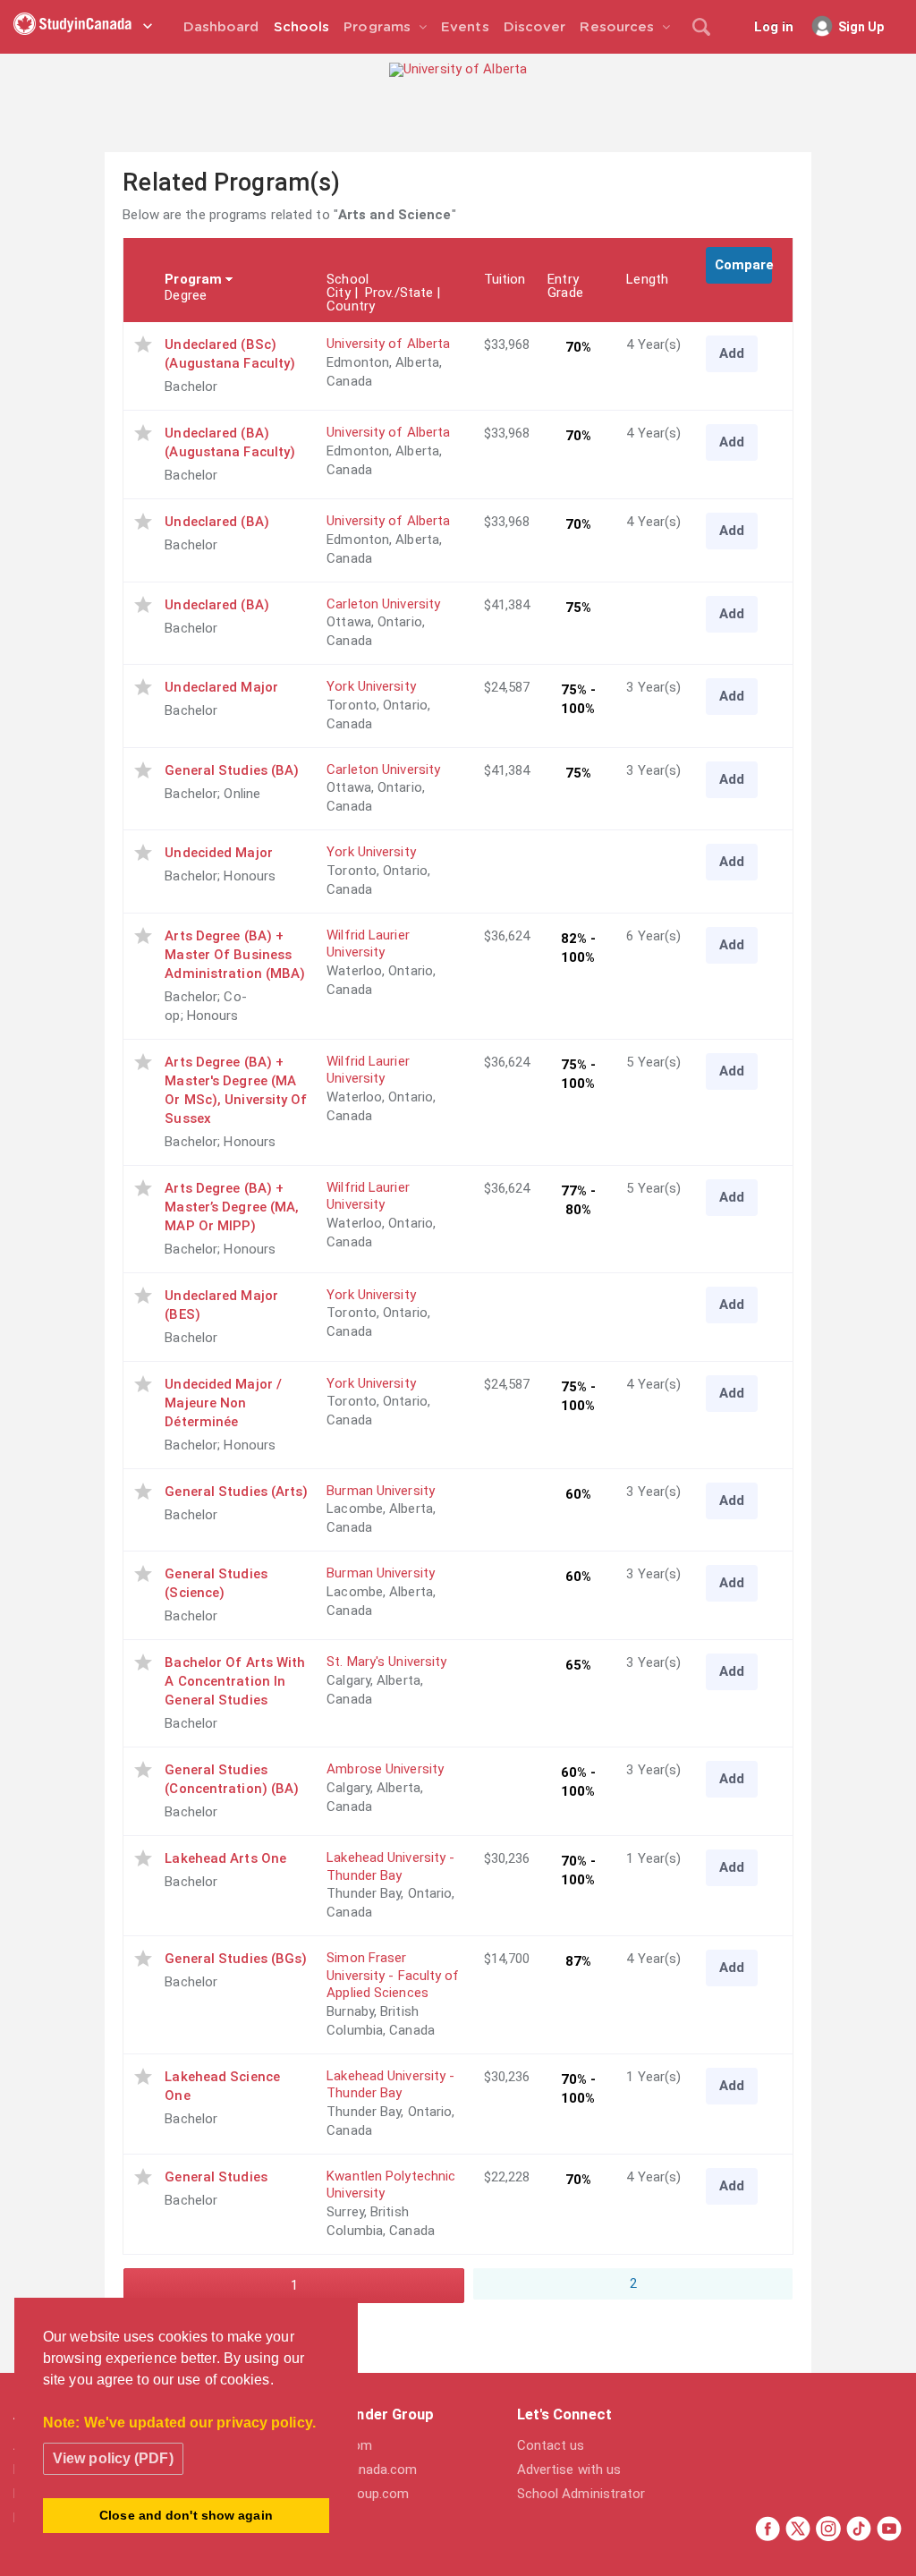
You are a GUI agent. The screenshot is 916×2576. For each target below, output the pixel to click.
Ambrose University (385, 1769)
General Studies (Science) (216, 1583)
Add (732, 353)
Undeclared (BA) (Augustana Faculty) (230, 442)
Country (351, 306)
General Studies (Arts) (236, 1492)
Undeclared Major (221, 687)
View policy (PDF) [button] (113, 2458)
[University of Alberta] (458, 69)
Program (193, 279)
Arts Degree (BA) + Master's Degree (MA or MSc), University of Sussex (236, 1090)
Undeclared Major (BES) (221, 1305)
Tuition (505, 279)
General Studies (216, 2177)
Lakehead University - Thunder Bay (390, 1866)
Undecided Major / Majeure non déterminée (223, 1403)
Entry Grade (565, 286)
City (338, 293)
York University (371, 686)
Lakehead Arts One (225, 1858)
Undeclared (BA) (217, 522)
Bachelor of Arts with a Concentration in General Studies (235, 1681)
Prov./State (399, 293)
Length (647, 279)
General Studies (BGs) (236, 1959)
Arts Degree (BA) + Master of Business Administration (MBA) (235, 955)
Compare (743, 265)
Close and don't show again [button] (186, 2515)
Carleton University (383, 604)
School (348, 279)
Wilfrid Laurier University (368, 944)
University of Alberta (388, 344)
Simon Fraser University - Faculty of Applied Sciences (393, 1975)
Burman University (381, 1491)
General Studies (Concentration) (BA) (232, 1779)
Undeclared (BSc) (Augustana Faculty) (230, 354)
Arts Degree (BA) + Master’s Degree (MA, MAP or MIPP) (232, 1207)
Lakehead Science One (222, 2086)
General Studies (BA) (232, 770)
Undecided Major (219, 853)
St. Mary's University (386, 1662)
